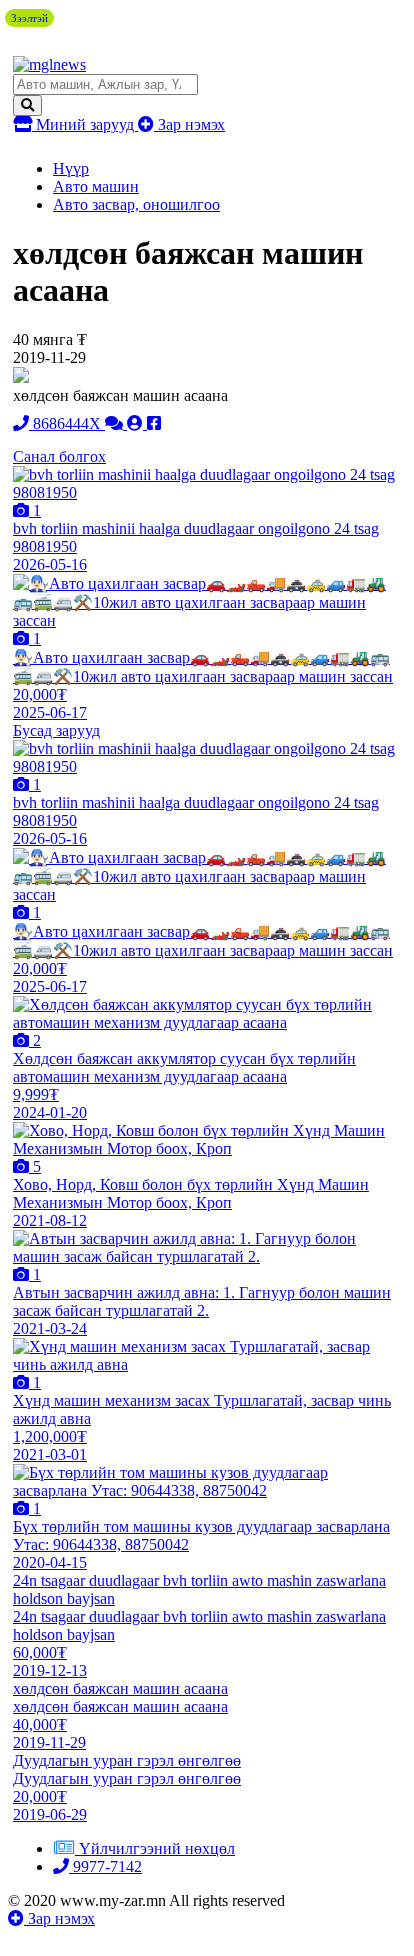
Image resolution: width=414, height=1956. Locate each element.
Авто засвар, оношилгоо (136, 204)
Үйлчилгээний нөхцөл (157, 1848)
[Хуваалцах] (154, 423)
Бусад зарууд (56, 730)
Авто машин (96, 186)
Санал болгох (59, 456)
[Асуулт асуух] (116, 423)
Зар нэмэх (189, 124)
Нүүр (71, 168)
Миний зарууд (85, 124)
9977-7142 (105, 1866)
